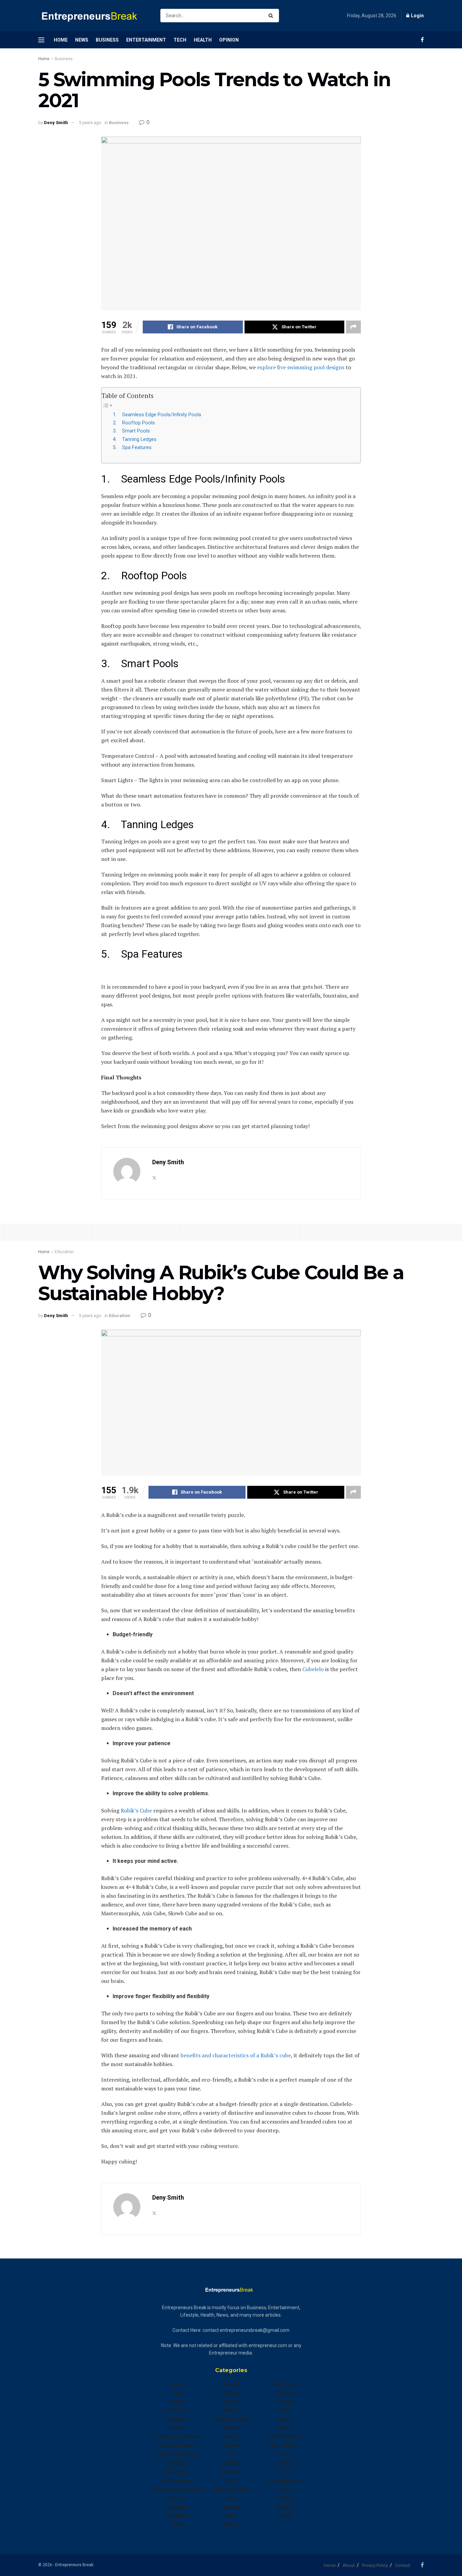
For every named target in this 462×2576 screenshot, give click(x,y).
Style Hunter (285, 2445)
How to (231, 2437)
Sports (285, 2419)
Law (231, 2454)
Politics (231, 2525)
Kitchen (231, 2445)
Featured (177, 2507)
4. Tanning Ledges (135, 439)
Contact (403, 2565)
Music (231, 2481)
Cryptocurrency (177, 2445)
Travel (285, 2472)
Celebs (177, 2428)
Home (61, 40)
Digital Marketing (177, 2454)
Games (231, 2402)
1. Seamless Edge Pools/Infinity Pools (157, 415)
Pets (231, 2516)
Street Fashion (285, 2437)
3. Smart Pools (131, 431)
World (285, 2516)
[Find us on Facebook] (422, 40)
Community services (177, 2437)
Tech (180, 40)
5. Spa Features (132, 448)
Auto (177, 2393)
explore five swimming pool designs (301, 367)
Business (107, 40)
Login (417, 16)
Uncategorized (285, 2481)
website (285, 2507)
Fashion (177, 2498)
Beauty (177, 2402)
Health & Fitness (231, 2419)
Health (203, 40)
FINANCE (177, 2516)
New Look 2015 (231, 2489)
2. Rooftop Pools (134, 423)
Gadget (231, 2384)
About (349, 2565)
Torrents (285, 2463)
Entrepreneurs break (177, 2489)
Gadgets (231, 2393)
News (82, 40)
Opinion (229, 40)
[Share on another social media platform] (353, 327)
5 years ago (90, 123)
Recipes (285, 2393)
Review (285, 2402)
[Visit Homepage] (93, 16)
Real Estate (285, 2384)
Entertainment (146, 40)
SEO (285, 2410)
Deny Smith (56, 123)
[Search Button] (272, 16)
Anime (177, 2384)
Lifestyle (231, 2463)
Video (285, 2489)
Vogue (285, 2498)
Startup (285, 2428)
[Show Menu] (41, 40)
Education (64, 1252)
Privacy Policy (375, 2565)
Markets (231, 2472)
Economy (177, 2463)
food (177, 2525)
